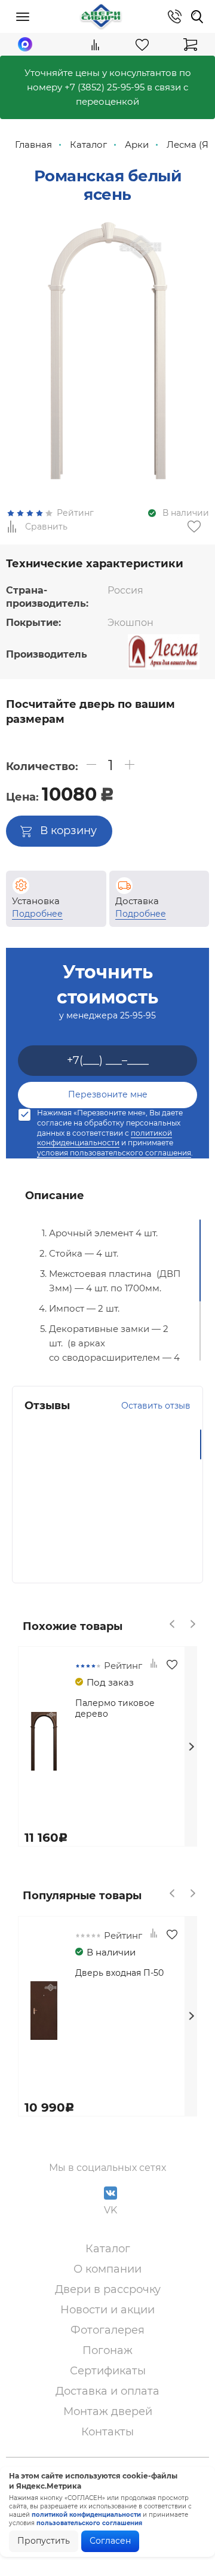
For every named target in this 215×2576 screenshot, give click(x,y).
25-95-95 (138, 1015)
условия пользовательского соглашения (114, 1153)
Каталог (108, 2249)
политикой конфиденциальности (105, 1138)
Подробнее (37, 914)
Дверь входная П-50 (119, 1973)
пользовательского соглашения (89, 2523)
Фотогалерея (107, 2330)
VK (110, 2210)
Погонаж (107, 2350)
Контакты (107, 2432)
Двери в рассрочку (108, 2289)
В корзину (68, 831)
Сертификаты (108, 2371)
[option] (107, 352)
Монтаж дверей (108, 2411)
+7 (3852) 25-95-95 (105, 87)
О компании (107, 2269)
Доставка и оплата (107, 2391)
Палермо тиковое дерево (115, 1708)
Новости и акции (107, 2310)
